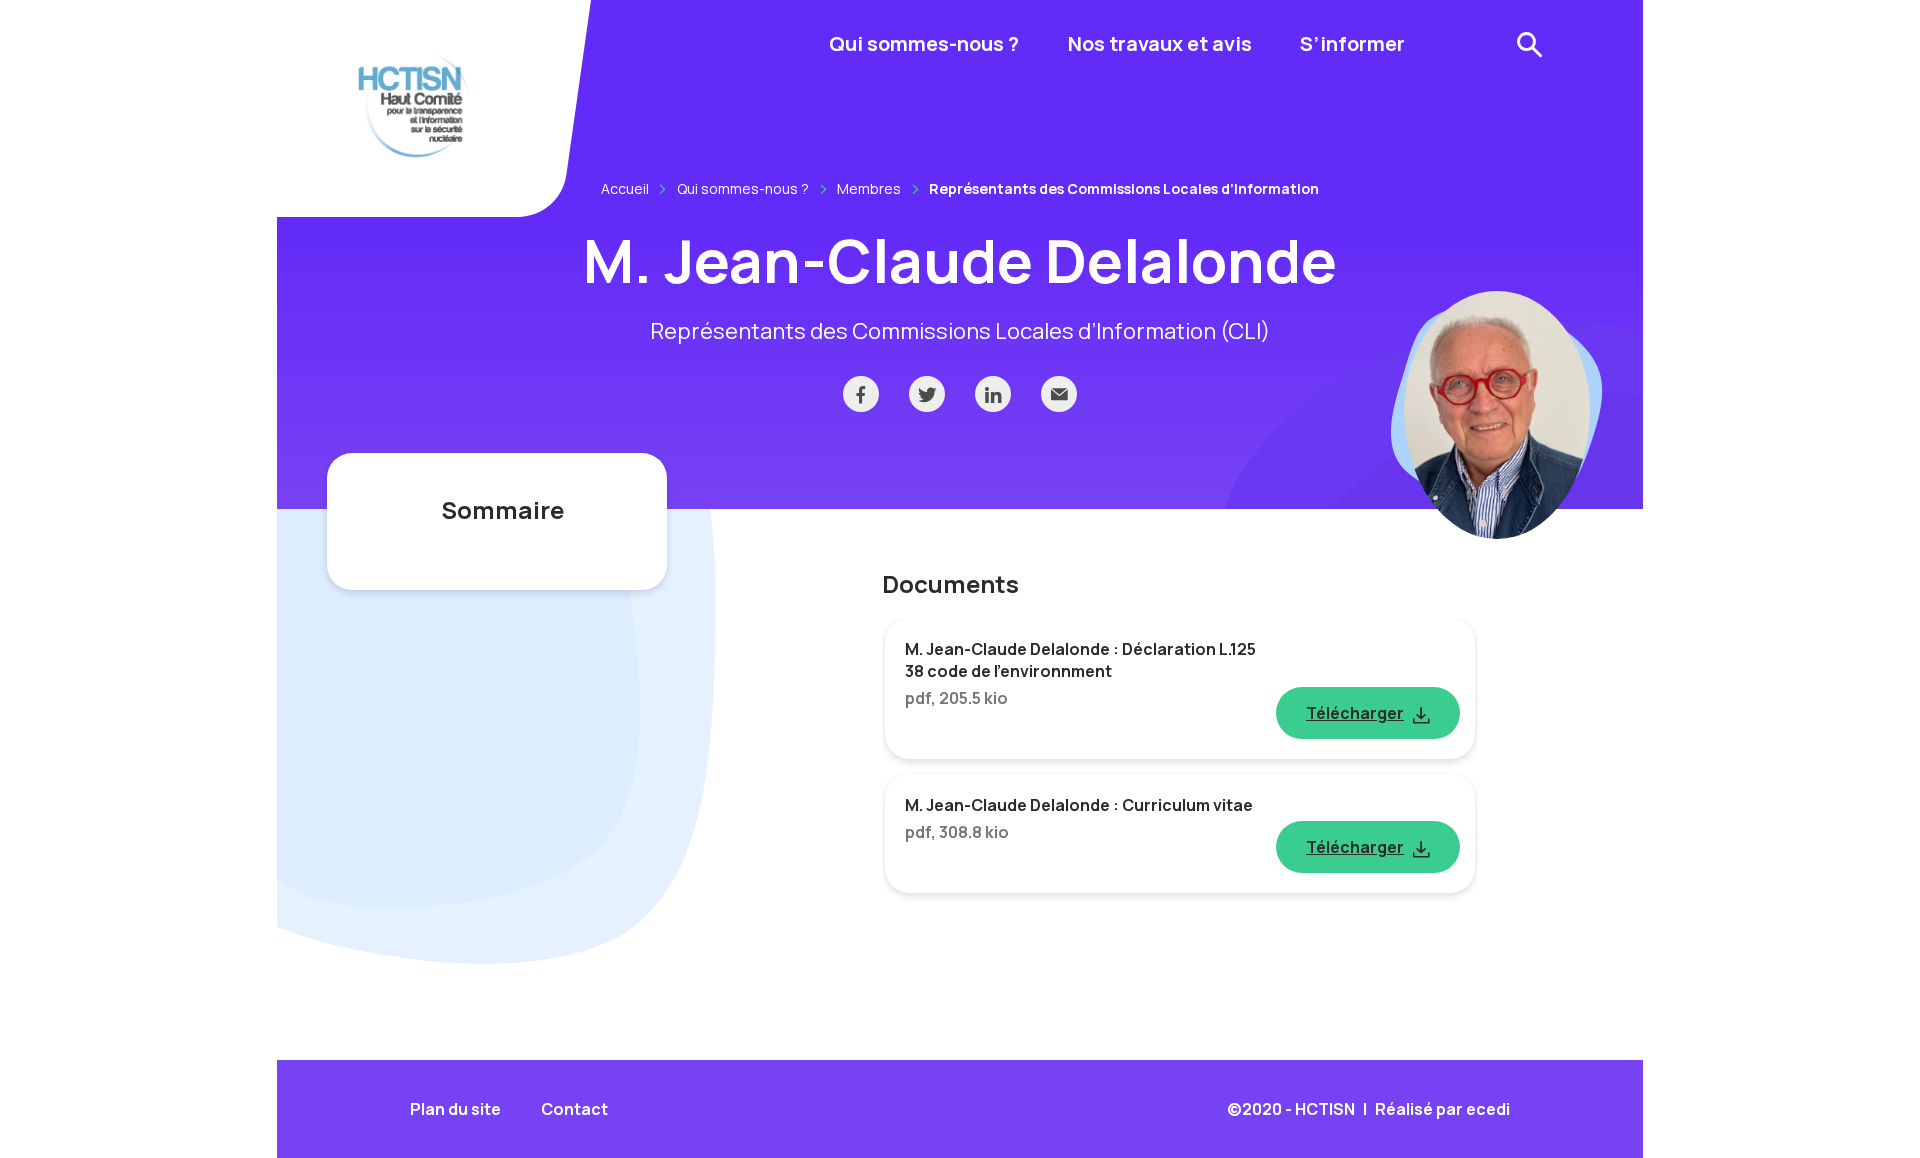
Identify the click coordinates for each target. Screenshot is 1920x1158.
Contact (574, 1109)
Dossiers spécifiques (1130, 161)
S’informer (1352, 43)
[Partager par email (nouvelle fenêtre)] (1059, 394)
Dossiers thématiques (1136, 117)
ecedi (1488, 1109)
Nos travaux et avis (1160, 43)
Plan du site (455, 1109)
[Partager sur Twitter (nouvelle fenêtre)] (927, 394)
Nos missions (867, 158)
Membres (869, 188)
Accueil (625, 188)
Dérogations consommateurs (881, 170)
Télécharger (1355, 713)
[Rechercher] (1530, 45)
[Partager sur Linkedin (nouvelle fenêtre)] (993, 394)
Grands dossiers (881, 114)
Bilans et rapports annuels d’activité (889, 126)
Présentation (867, 114)
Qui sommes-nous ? (924, 43)
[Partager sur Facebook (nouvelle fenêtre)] (861, 394)
